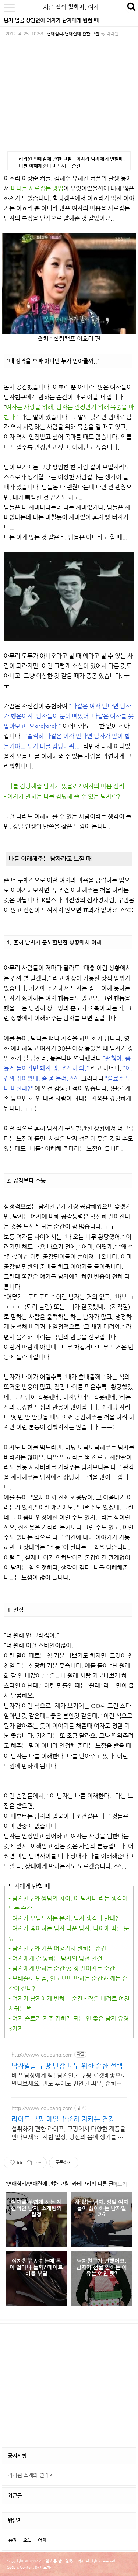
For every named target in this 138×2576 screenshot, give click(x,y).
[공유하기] (29, 2163)
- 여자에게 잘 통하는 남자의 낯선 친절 (55, 1958)
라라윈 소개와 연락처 (31, 2475)
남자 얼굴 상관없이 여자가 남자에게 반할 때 (51, 20)
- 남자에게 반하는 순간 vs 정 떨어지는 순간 (62, 1968)
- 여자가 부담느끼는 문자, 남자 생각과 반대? (63, 1918)
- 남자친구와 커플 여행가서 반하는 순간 (57, 1949)
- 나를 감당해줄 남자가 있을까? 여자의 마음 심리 (64, 786)
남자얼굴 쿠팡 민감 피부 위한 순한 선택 (67, 2065)
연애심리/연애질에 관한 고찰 (73, 34)
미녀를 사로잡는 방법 (37, 188)
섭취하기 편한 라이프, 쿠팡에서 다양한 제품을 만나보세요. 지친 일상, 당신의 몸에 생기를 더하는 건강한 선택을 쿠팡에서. (68, 2133)
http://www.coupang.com (42, 2055)
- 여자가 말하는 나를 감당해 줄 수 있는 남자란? (62, 796)
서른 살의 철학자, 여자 (71, 7)
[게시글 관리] (38, 2163)
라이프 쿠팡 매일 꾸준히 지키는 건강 (63, 2119)
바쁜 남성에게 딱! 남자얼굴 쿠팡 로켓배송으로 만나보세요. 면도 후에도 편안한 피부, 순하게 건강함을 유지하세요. (69, 2080)
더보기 (120, 2184)
